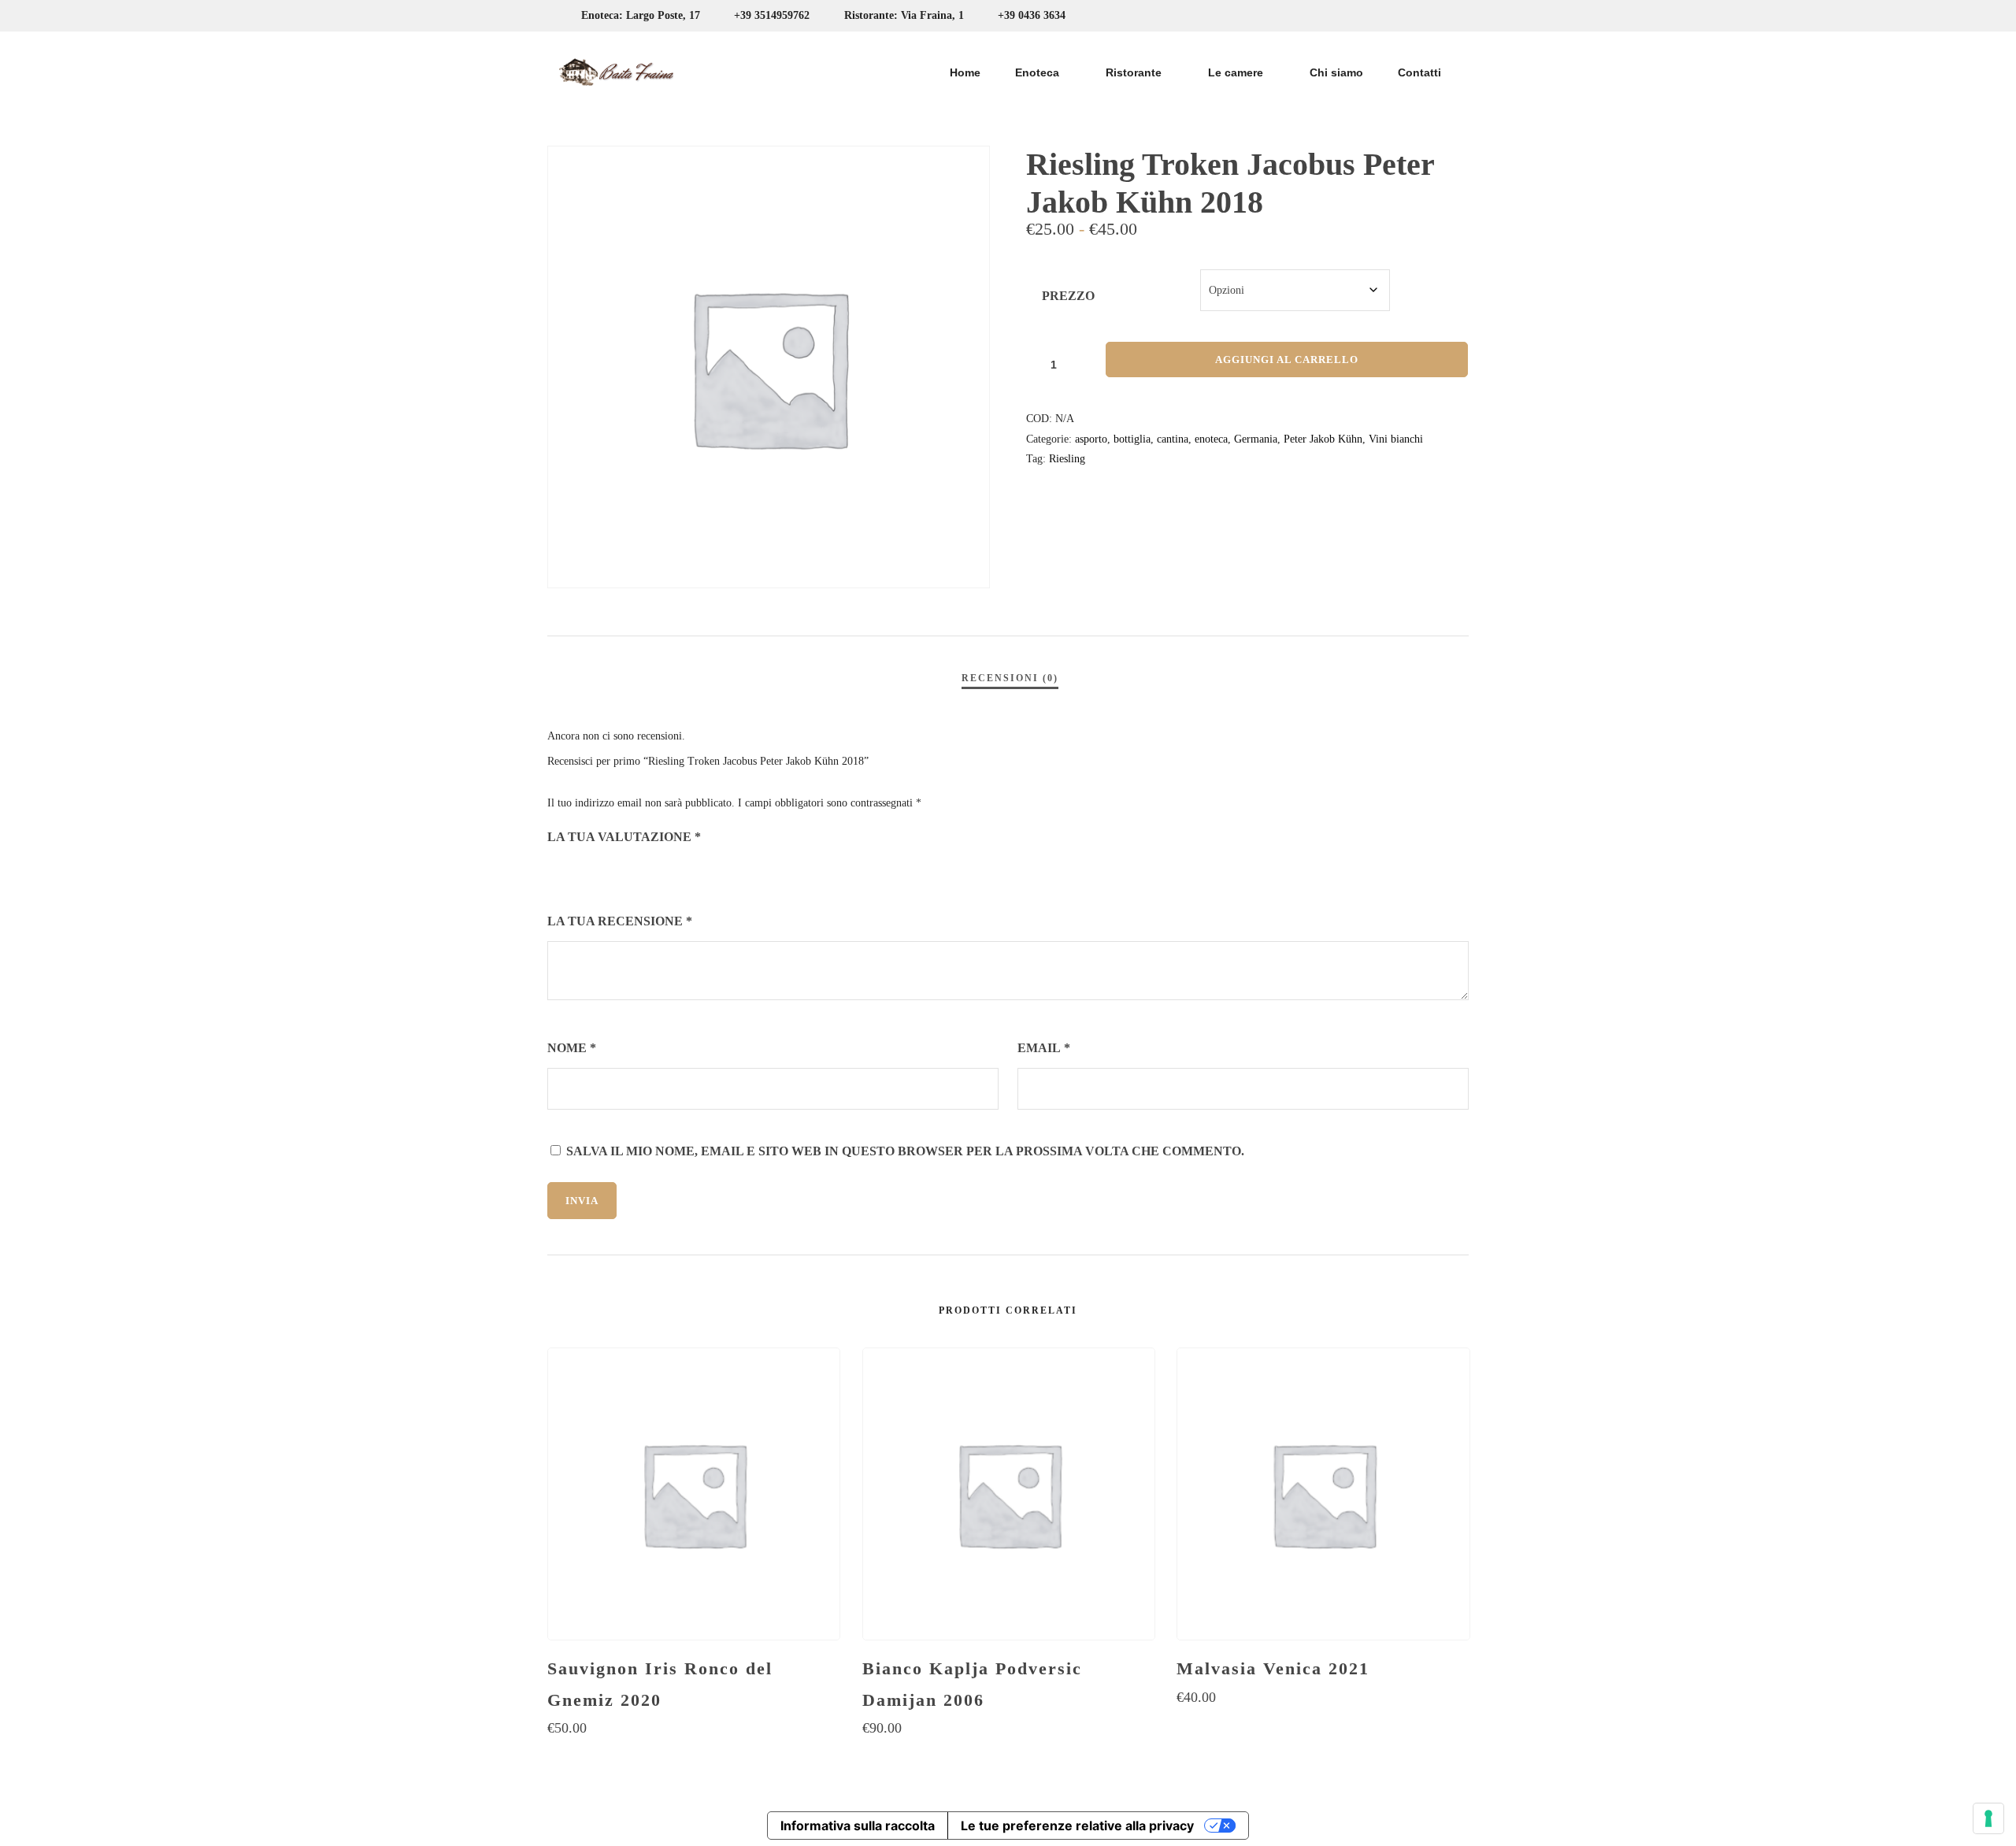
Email (1044, 1048)
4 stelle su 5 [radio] (623, 872)
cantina (1173, 439)
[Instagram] (1443, 16)
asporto (1091, 439)
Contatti (1419, 72)
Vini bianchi (1396, 439)
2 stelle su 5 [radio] (579, 872)
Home (965, 72)
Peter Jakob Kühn (1323, 439)
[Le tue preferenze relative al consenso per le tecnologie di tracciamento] (1988, 1818)
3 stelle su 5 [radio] (601, 872)
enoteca (1211, 439)
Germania (1256, 439)
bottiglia (1132, 439)
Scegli (693, 1759)
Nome (572, 1048)
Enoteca (1037, 72)
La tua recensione (620, 921)
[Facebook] (1414, 16)
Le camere (1236, 72)
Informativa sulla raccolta (858, 1826)
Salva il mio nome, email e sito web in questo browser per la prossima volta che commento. (905, 1151)
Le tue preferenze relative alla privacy (1077, 1826)
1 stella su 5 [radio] (557, 872)
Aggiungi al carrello (1287, 360)
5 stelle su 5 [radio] (645, 872)
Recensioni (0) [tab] (1010, 678)
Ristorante (1134, 72)
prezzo (1068, 296)
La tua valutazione (624, 837)
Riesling (1067, 459)
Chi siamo (1336, 72)
